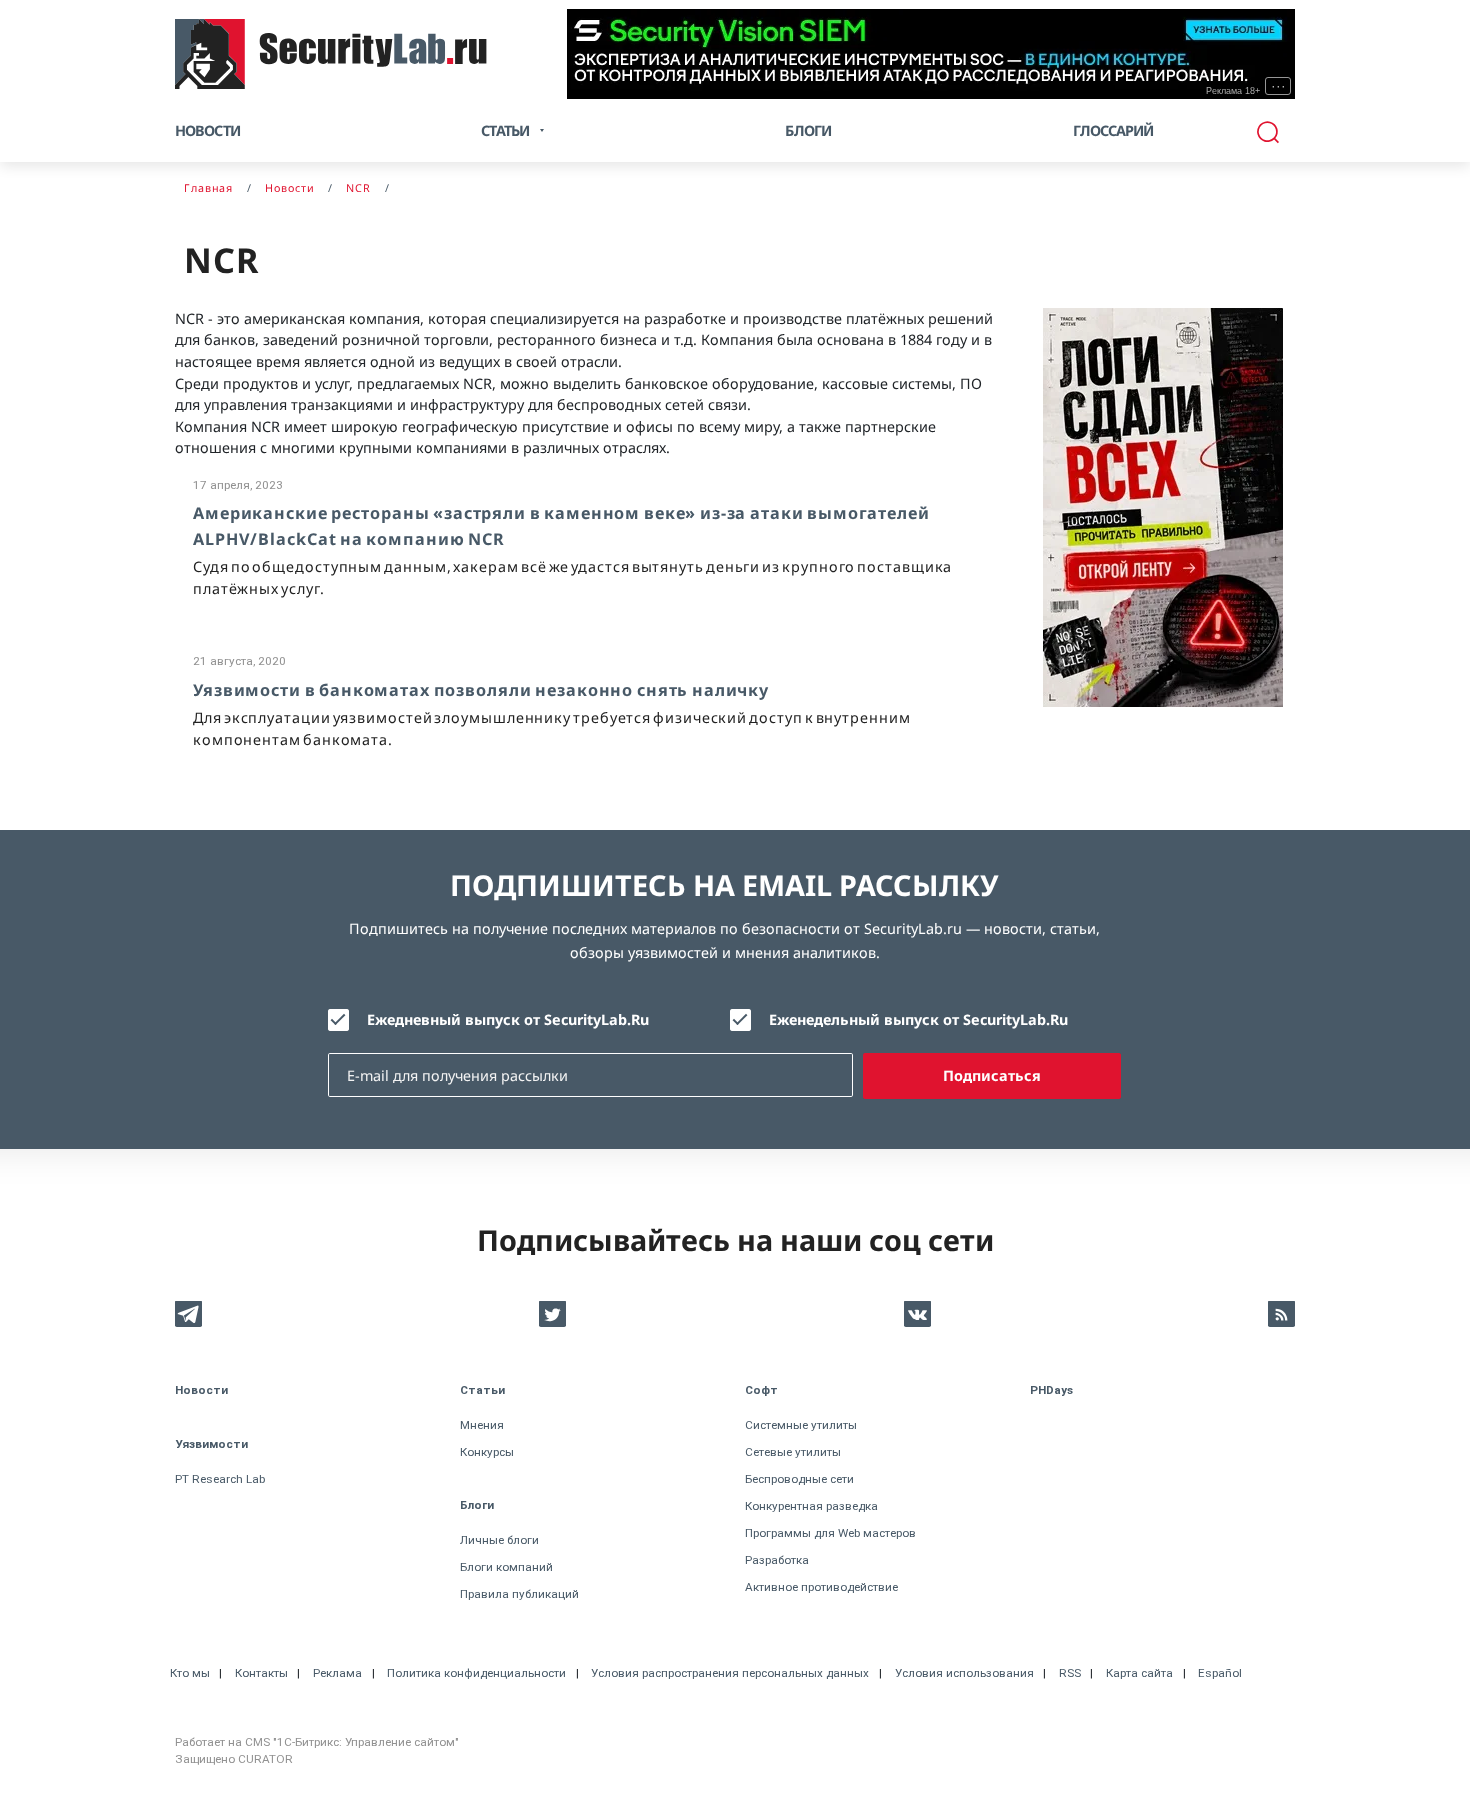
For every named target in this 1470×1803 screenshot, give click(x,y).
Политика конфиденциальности (476, 1673)
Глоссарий (1113, 130)
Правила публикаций (519, 1594)
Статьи (482, 1390)
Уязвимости (211, 1444)
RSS (1070, 1673)
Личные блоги (499, 1540)
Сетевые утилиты (793, 1452)
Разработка (777, 1560)
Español (1220, 1673)
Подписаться (992, 1075)
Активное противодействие (821, 1587)
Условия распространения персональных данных (730, 1673)
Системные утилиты (801, 1425)
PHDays (1051, 1390)
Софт (761, 1390)
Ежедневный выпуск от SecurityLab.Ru (508, 1019)
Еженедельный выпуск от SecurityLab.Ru (918, 1019)
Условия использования (964, 1673)
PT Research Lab (220, 1479)
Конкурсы (487, 1452)
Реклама (337, 1673)
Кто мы (190, 1673)
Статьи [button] (505, 130)
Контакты (261, 1673)
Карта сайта (1139, 1673)
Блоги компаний (506, 1567)
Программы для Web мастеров (830, 1533)
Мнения (482, 1425)
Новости (207, 130)
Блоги (808, 130)
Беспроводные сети (799, 1479)
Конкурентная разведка (811, 1506)
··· (1278, 86)
